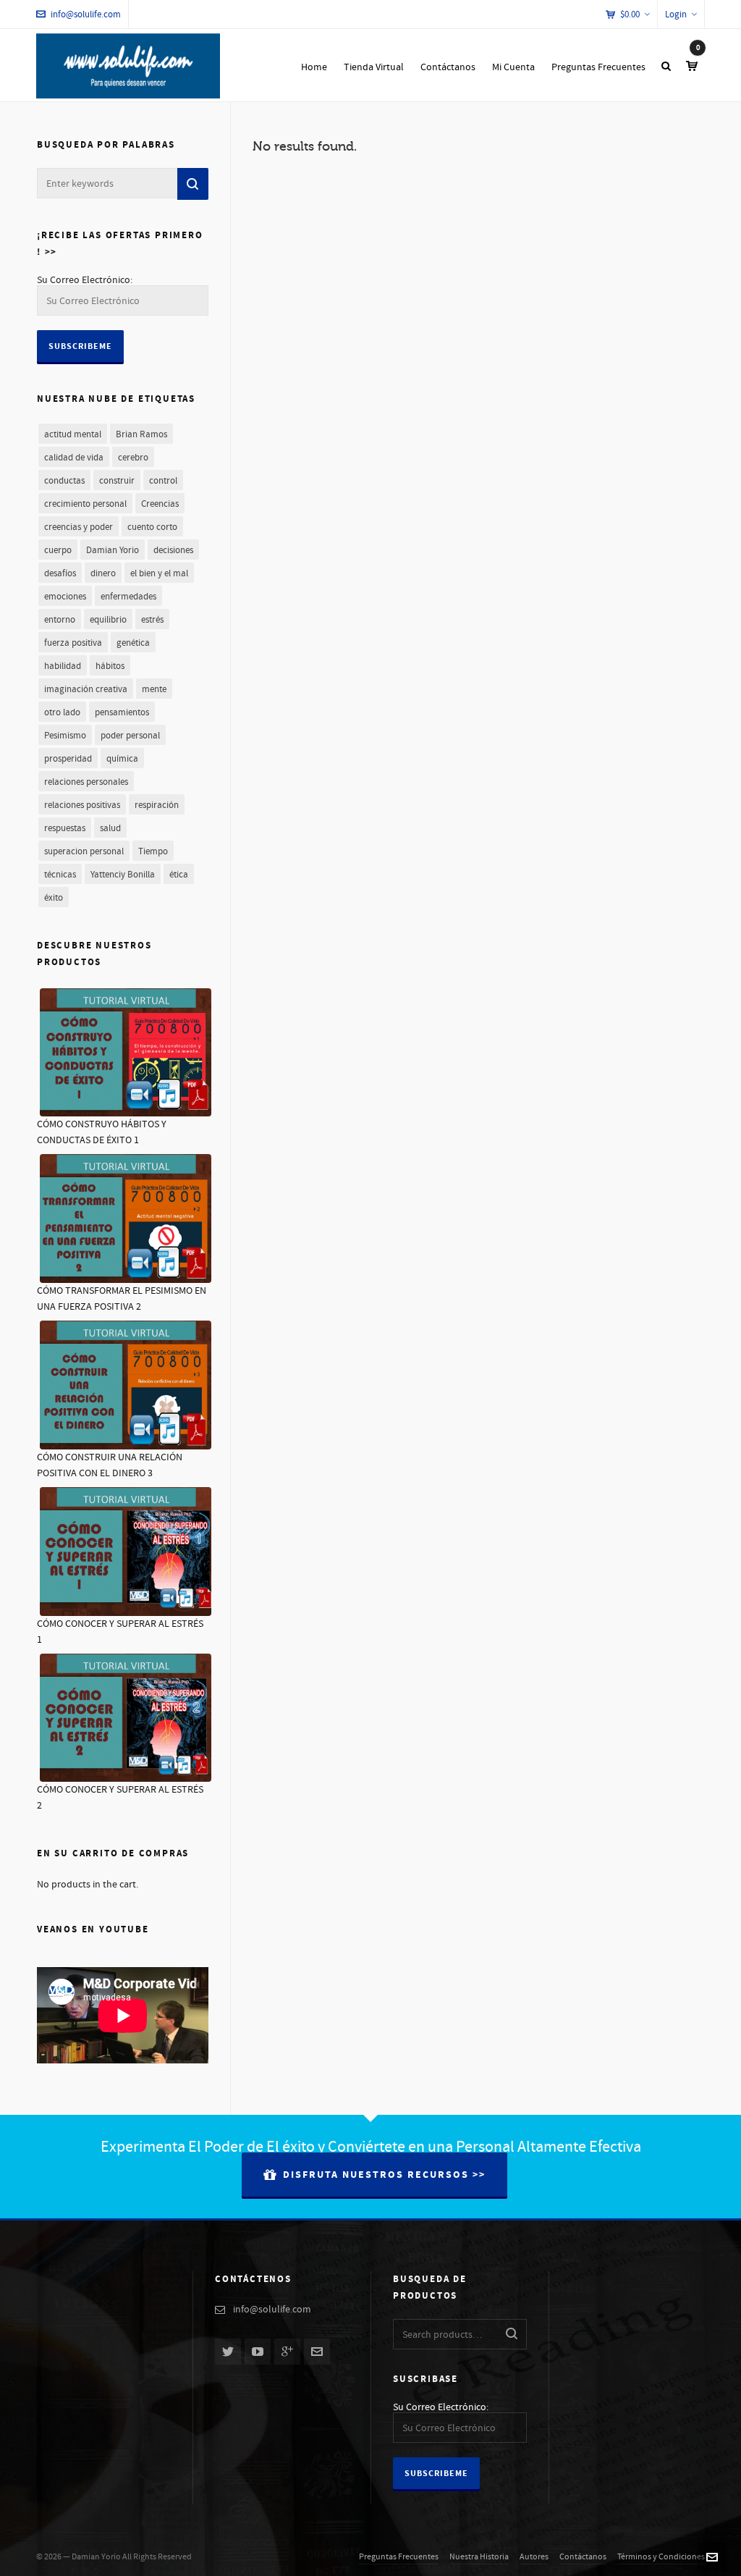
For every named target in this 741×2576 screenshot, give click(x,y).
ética (179, 875)
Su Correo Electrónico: (85, 280)
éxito (54, 898)
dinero (103, 573)
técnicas (60, 875)
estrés (152, 620)
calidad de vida (74, 458)
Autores (534, 2557)
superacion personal (84, 851)
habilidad (63, 666)
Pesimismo (65, 736)
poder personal (130, 736)
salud (110, 828)
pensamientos (122, 712)
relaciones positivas (82, 805)
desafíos (60, 573)
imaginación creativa (86, 689)
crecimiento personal (85, 504)
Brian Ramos (141, 434)
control (163, 481)
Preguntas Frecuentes (399, 2557)
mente (154, 689)
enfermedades (128, 597)
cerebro (133, 458)
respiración (157, 805)
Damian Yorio (113, 550)
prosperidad (68, 759)
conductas (64, 481)
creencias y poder (79, 527)
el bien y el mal (159, 573)
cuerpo (58, 550)
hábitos (110, 666)
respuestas (65, 828)
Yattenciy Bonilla (123, 875)
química (122, 759)
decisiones (173, 550)
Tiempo (153, 851)
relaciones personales (86, 782)
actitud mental (73, 434)
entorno (60, 620)
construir (117, 481)
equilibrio (108, 620)
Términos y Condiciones (661, 2557)
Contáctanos (583, 2557)
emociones (65, 597)
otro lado (62, 712)
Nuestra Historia (479, 2557)
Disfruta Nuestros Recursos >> (384, 2175)
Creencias (160, 504)
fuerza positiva (73, 643)
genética (133, 643)
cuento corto (152, 527)
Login (676, 14)
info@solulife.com (86, 14)
